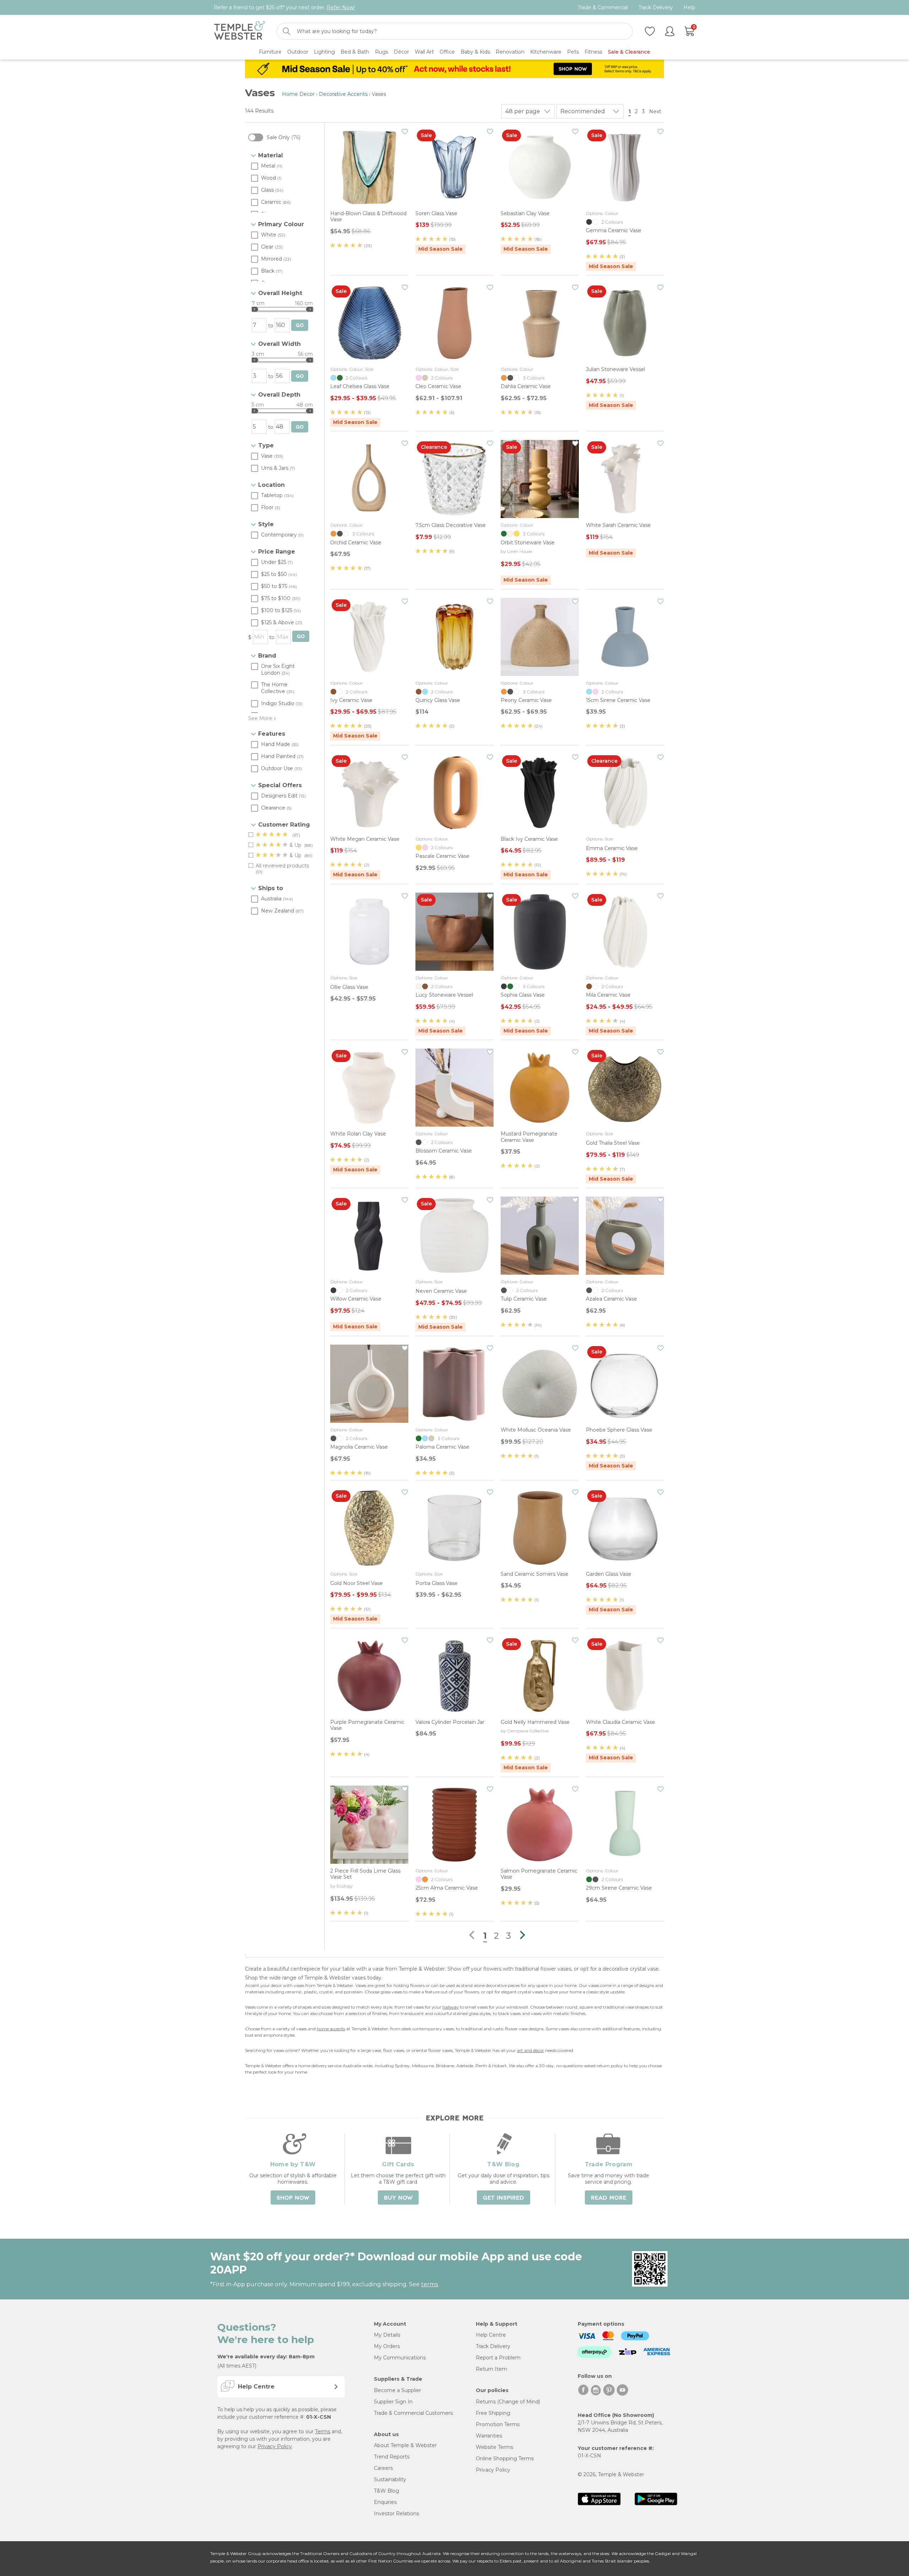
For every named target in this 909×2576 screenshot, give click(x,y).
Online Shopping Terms (505, 2458)
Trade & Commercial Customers (413, 2413)
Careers (383, 2468)
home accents (331, 2029)
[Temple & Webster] (240, 31)
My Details (387, 2335)
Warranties (489, 2436)
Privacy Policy (275, 2446)
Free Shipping (493, 2413)
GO (300, 325)
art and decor (530, 2050)
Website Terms (494, 2447)
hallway (451, 2007)
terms (429, 2284)
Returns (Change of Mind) (508, 2402)
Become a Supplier (398, 2390)
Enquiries (385, 2502)
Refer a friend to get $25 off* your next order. (284, 7)
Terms (323, 2431)
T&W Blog (387, 2491)
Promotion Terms (498, 2424)
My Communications (400, 2358)
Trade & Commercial (603, 8)
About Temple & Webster (405, 2445)
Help (689, 8)
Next (656, 111)
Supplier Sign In (393, 2402)
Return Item (491, 2369)
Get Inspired (504, 2198)
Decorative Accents (343, 94)
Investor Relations (396, 2514)
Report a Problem (498, 2358)
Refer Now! (341, 7)
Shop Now (293, 2198)
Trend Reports (392, 2457)
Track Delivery (656, 8)
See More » (262, 718)
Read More (609, 2198)
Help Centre (491, 2335)
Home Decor (298, 94)
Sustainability (390, 2479)
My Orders (387, 2346)
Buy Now (398, 2198)
